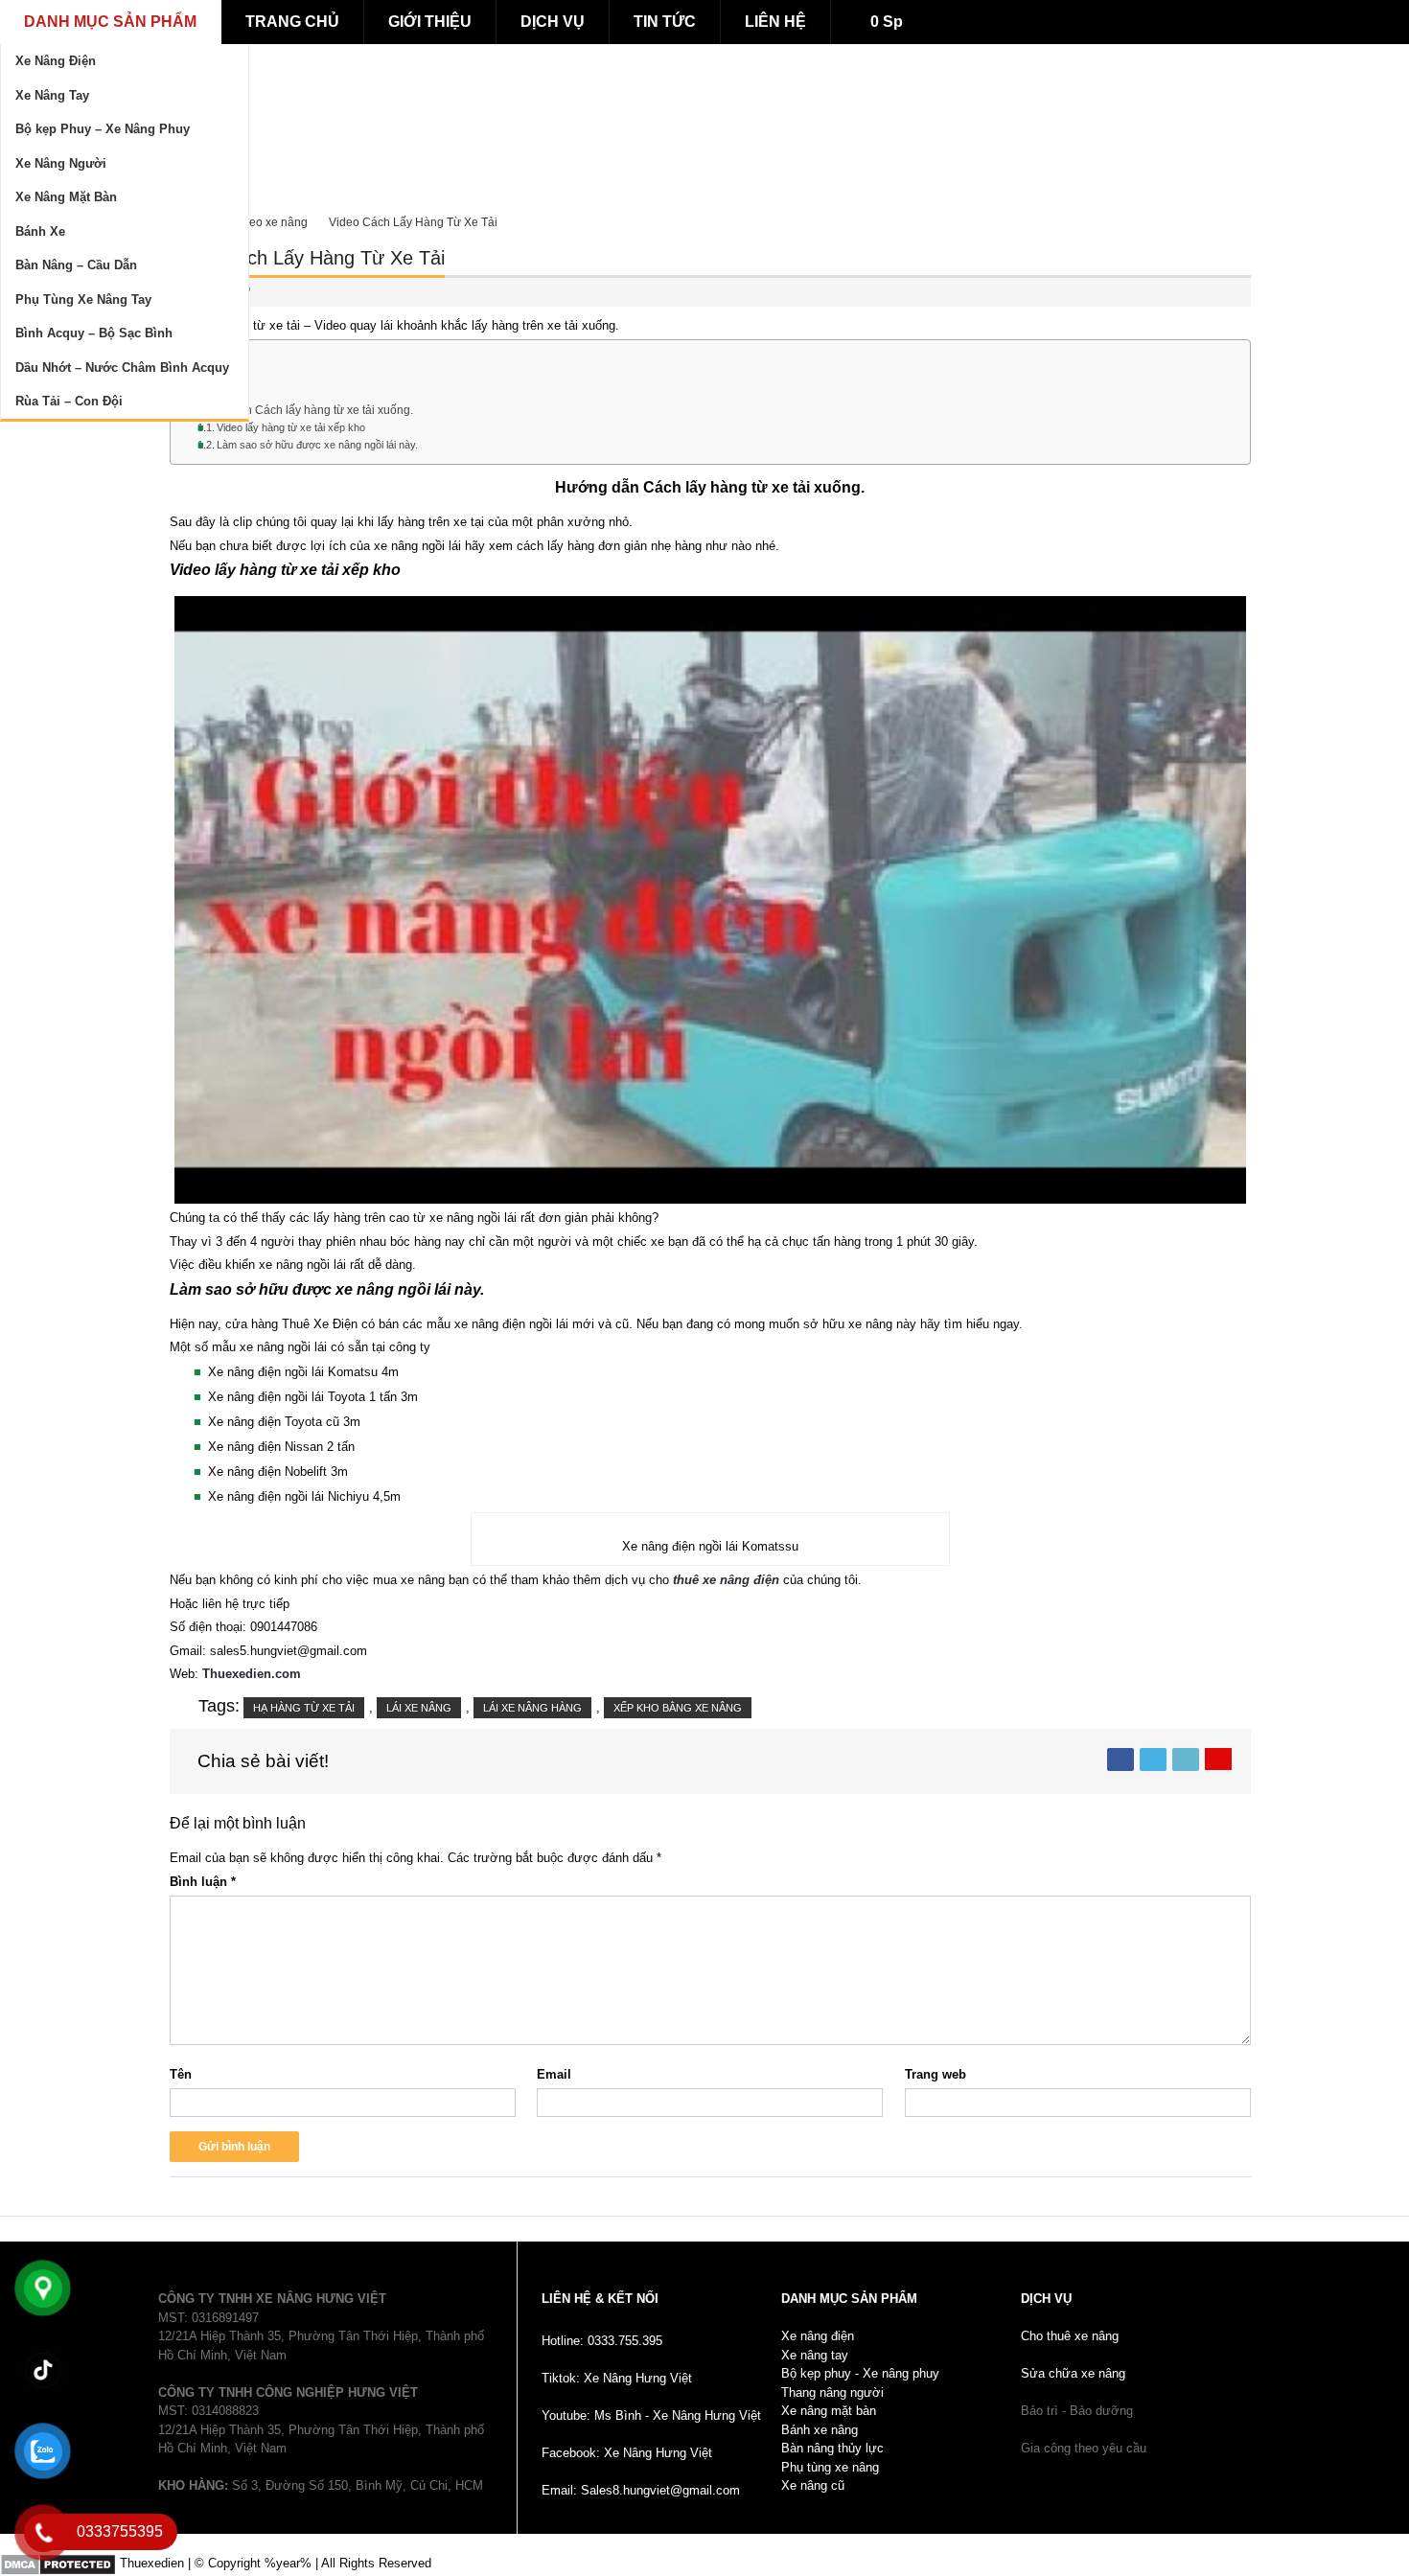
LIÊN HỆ (775, 22)
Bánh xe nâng (820, 2430)
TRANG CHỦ (292, 22)
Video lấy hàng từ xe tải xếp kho (291, 427)
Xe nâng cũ (813, 2485)
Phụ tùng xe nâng (830, 2467)
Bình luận (203, 1882)
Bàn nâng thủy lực (832, 2448)
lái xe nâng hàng (532, 1708)
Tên (181, 2074)
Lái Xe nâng (419, 1708)
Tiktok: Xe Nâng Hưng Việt (617, 2378)
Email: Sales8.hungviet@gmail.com (641, 2490)
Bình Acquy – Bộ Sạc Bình (94, 333)
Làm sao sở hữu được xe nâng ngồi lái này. (317, 445)
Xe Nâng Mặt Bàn (66, 197)
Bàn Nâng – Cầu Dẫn (76, 265)
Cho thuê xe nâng (1070, 2336)
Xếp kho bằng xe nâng (678, 1708)
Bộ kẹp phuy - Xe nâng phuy (860, 2373)
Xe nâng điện (818, 2336)
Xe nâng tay (815, 2355)
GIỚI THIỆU (430, 22)
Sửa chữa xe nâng (1073, 2373)
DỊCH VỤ (553, 22)
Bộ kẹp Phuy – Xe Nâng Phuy (103, 129)
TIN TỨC (665, 22)
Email (554, 2074)
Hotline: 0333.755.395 (602, 2341)
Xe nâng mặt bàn (829, 2411)
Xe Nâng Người (61, 163)
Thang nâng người (832, 2392)
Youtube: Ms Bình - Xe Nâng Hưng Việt (651, 2415)
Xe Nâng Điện (56, 61)
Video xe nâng (270, 222)
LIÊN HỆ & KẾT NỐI (600, 2299)
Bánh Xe (40, 231)
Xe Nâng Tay (52, 95)
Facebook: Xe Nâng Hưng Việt (627, 2453)
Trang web (935, 2074)
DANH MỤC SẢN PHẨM (110, 22)
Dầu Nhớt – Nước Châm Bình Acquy (122, 368)
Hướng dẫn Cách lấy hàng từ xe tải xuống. (302, 410)
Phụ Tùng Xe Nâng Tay (83, 299)
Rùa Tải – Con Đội (69, 401)
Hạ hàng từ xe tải (304, 1708)
